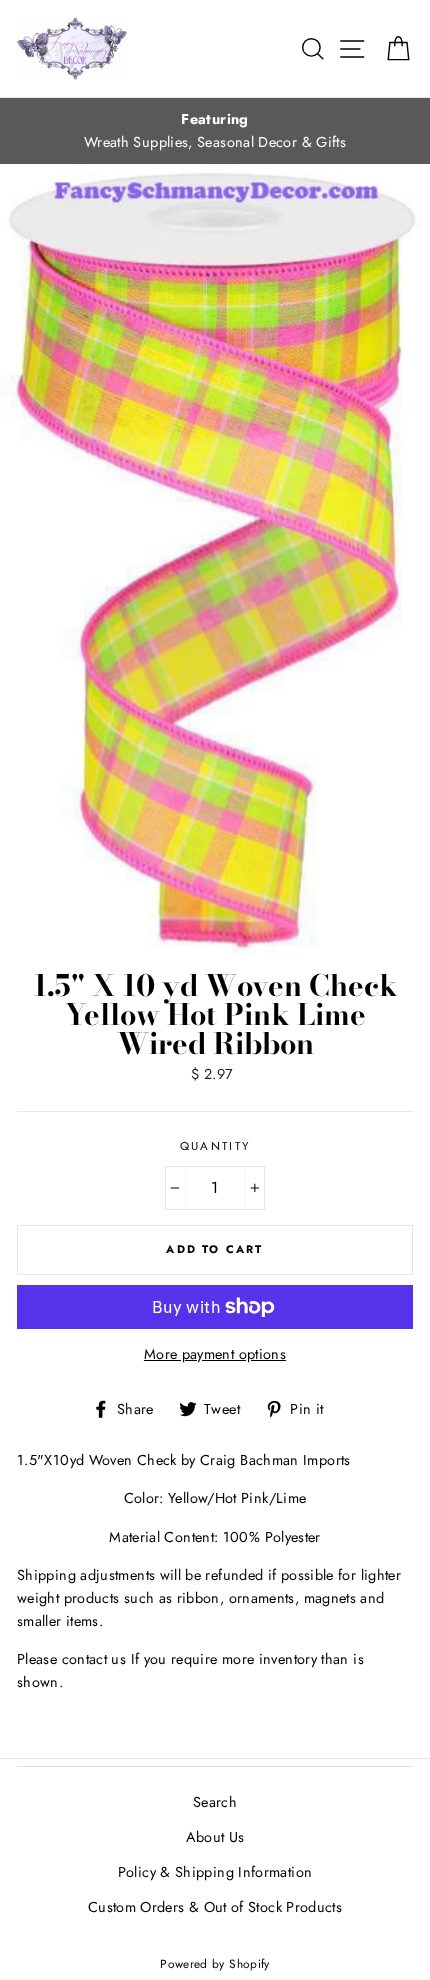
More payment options (215, 1354)
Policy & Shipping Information (215, 1872)
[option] (215, 131)
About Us (215, 1837)
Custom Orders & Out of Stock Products (215, 1907)
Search (215, 1802)
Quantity (215, 1146)
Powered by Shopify (215, 1963)
